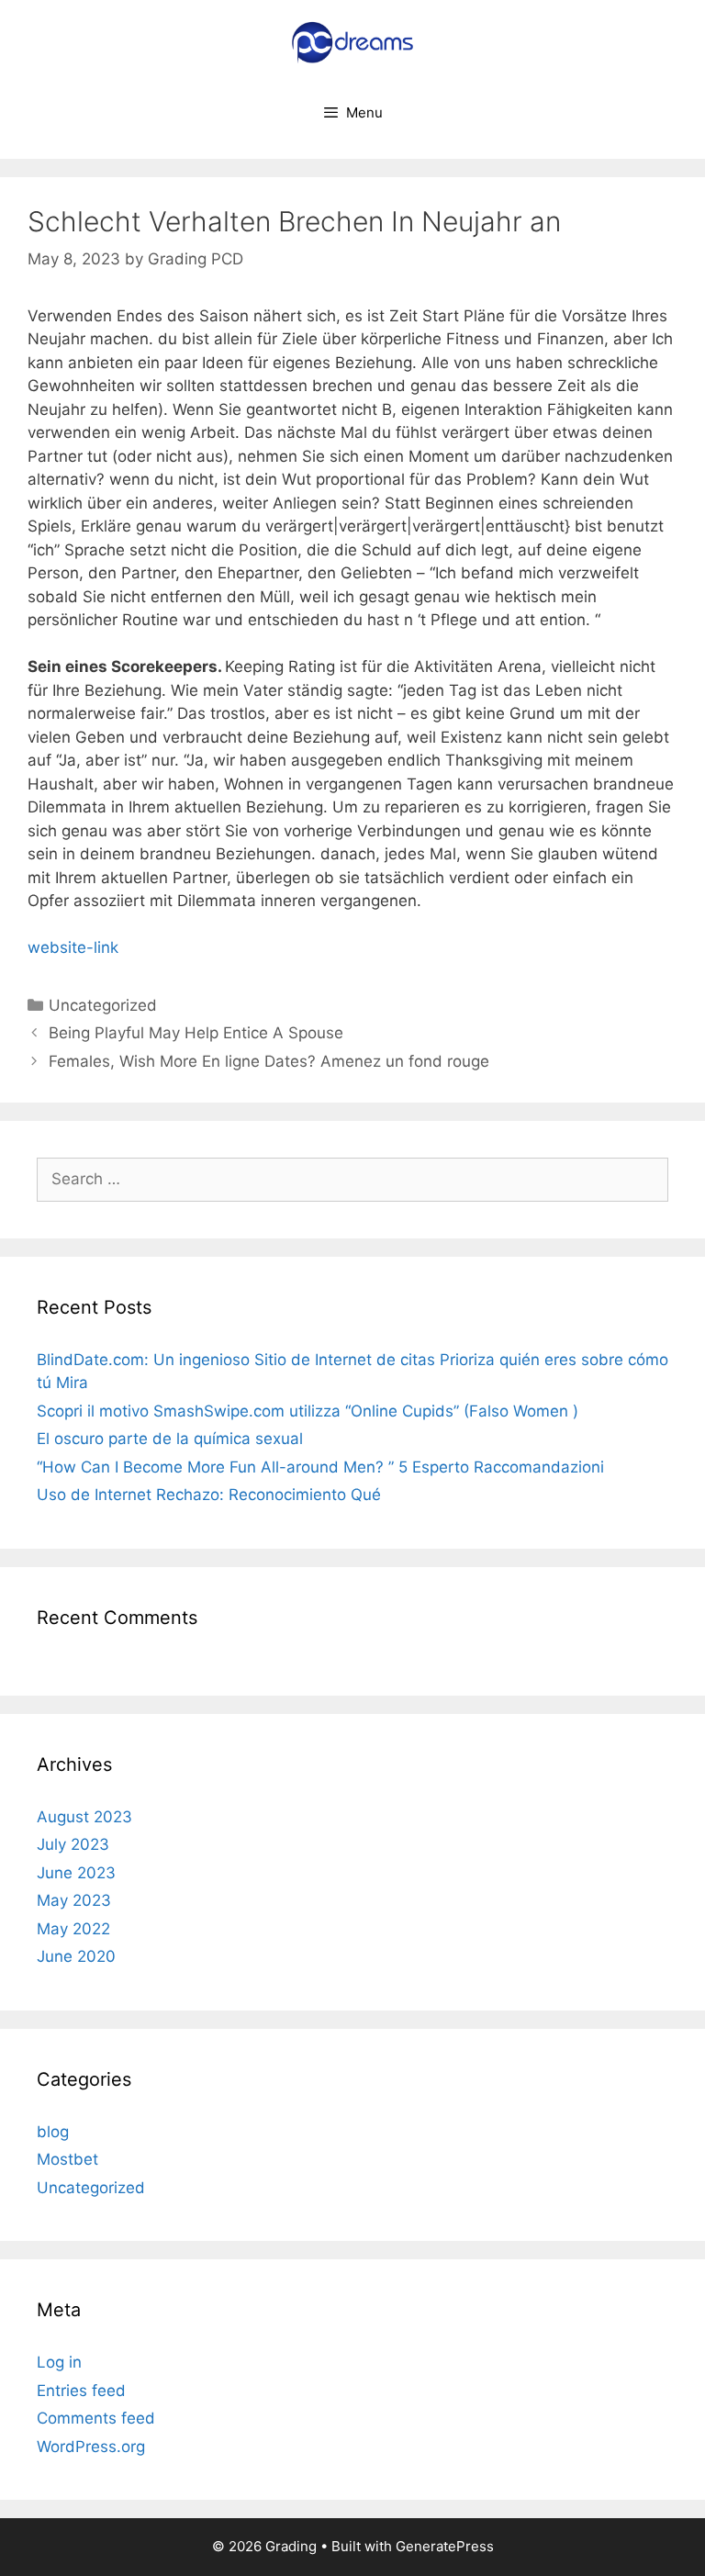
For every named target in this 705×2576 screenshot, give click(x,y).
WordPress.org (91, 2447)
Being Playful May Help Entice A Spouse (196, 1033)
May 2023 (74, 1900)
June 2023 (76, 1873)
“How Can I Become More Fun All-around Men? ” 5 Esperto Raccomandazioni (320, 1467)
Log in (59, 2362)
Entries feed (81, 2391)
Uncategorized (103, 1005)
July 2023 (73, 1844)
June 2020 (76, 1956)
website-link (73, 947)
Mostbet (67, 2159)
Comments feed (96, 2418)
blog (53, 2132)
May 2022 (73, 1929)
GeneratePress (445, 2546)
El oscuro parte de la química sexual (170, 1439)
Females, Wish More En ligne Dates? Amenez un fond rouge (269, 1061)
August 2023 (84, 1817)
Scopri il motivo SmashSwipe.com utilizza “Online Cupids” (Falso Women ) (308, 1411)
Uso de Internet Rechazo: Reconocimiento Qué (209, 1495)
